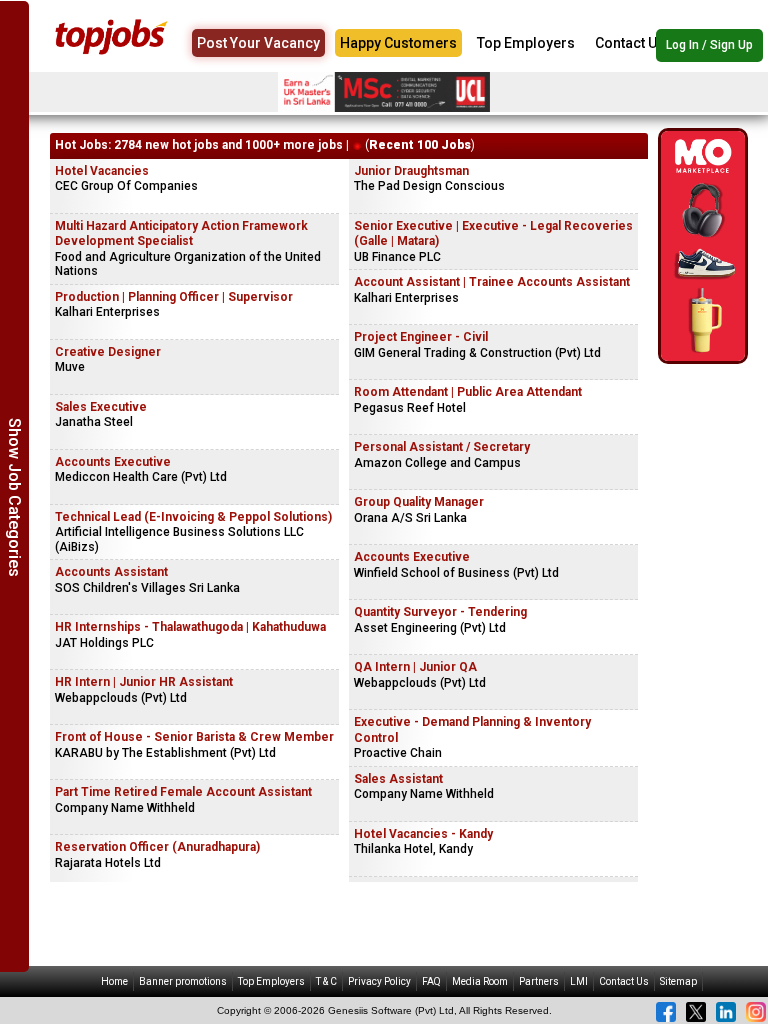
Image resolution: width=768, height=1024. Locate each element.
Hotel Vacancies (102, 171)
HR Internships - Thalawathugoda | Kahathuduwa (190, 627)
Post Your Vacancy (258, 43)
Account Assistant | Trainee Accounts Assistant (492, 282)
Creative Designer (108, 352)
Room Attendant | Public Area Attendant (468, 392)
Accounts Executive (113, 462)
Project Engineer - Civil (421, 337)
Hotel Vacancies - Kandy (423, 834)
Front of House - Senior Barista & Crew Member (194, 737)
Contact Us (630, 43)
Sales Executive (101, 407)
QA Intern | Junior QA (415, 667)
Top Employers (526, 43)
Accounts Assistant (111, 572)
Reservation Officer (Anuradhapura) (157, 847)
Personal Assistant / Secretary (442, 447)
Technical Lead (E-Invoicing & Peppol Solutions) (193, 517)
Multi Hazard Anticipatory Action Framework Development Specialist (181, 234)
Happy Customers (398, 43)
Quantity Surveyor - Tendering (440, 612)
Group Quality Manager (419, 502)
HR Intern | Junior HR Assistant (144, 682)
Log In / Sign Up (709, 45)
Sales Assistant (398, 779)
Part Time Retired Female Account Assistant (183, 792)
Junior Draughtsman (411, 171)
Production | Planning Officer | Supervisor (174, 297)
